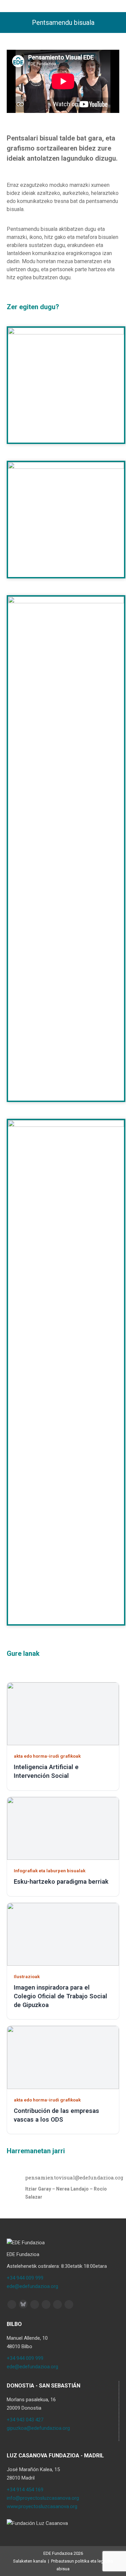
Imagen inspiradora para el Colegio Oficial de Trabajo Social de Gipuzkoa (60, 1996)
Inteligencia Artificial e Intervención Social (46, 1771)
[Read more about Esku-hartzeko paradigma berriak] (63, 1828)
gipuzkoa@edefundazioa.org (38, 2428)
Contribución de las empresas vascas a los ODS (56, 2115)
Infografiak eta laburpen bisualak (50, 1871)
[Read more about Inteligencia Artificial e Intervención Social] (63, 1714)
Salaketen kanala (30, 2561)
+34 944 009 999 (25, 2278)
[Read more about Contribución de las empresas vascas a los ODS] (63, 2057)
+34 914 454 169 (25, 2490)
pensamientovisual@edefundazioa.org (74, 2177)
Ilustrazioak (27, 1976)
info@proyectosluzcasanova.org (43, 2498)
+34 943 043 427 (25, 2420)
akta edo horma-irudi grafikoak (47, 1756)
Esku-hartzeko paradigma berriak (61, 1882)
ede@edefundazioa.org (32, 2286)
